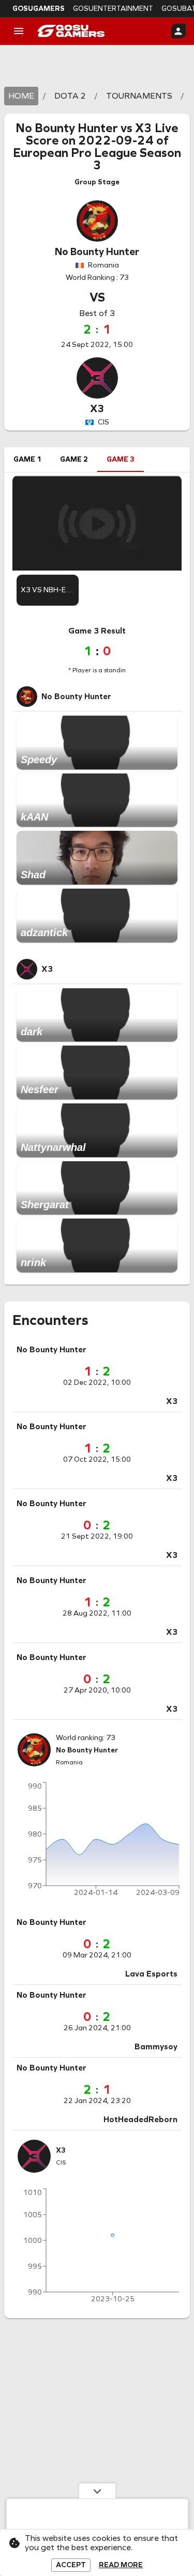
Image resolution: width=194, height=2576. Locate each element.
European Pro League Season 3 (97, 159)
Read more (121, 2565)
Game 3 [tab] (121, 459)
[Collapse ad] (97, 2491)
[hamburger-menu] (19, 31)
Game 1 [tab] (27, 459)
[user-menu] (178, 31)
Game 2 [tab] (74, 459)
